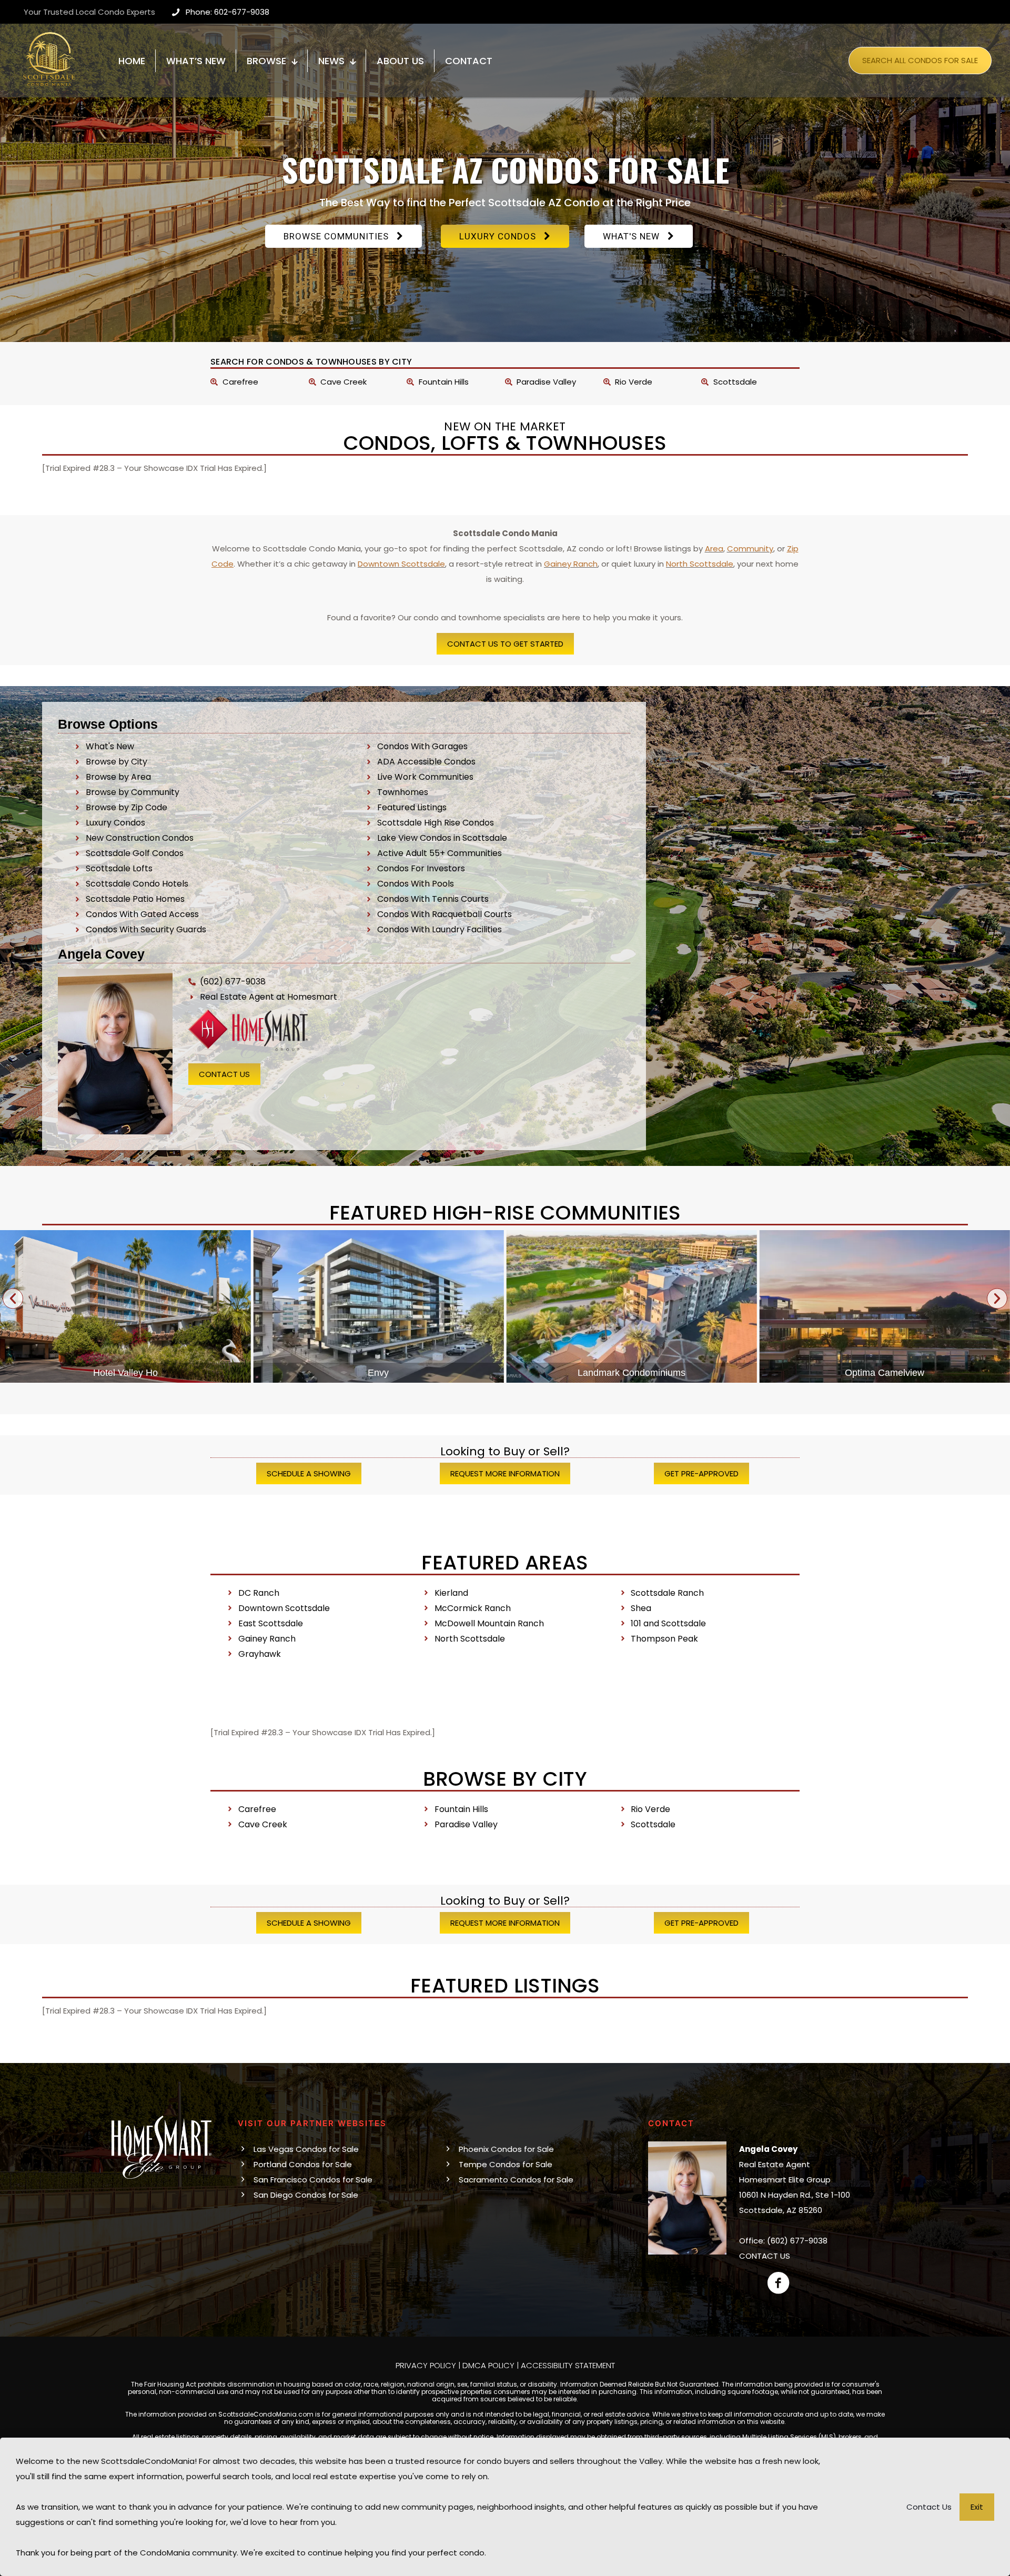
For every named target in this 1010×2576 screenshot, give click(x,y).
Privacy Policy (426, 2365)
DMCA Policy (488, 2365)
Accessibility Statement (568, 2365)
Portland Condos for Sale (303, 2164)
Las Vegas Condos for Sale (306, 2149)
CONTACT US (765, 2256)
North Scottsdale (700, 564)
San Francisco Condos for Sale (313, 2180)
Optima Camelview (632, 1373)
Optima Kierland (885, 1373)
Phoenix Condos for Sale (506, 2149)
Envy (125, 1373)
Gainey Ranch (571, 564)
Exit (977, 2507)
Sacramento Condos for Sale (516, 2180)
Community (750, 549)
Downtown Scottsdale (401, 564)
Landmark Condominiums (378, 1373)
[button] (13, 1298)
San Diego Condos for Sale (306, 2195)
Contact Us (929, 2507)
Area (714, 549)
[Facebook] (779, 2283)
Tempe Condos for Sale (506, 2164)
